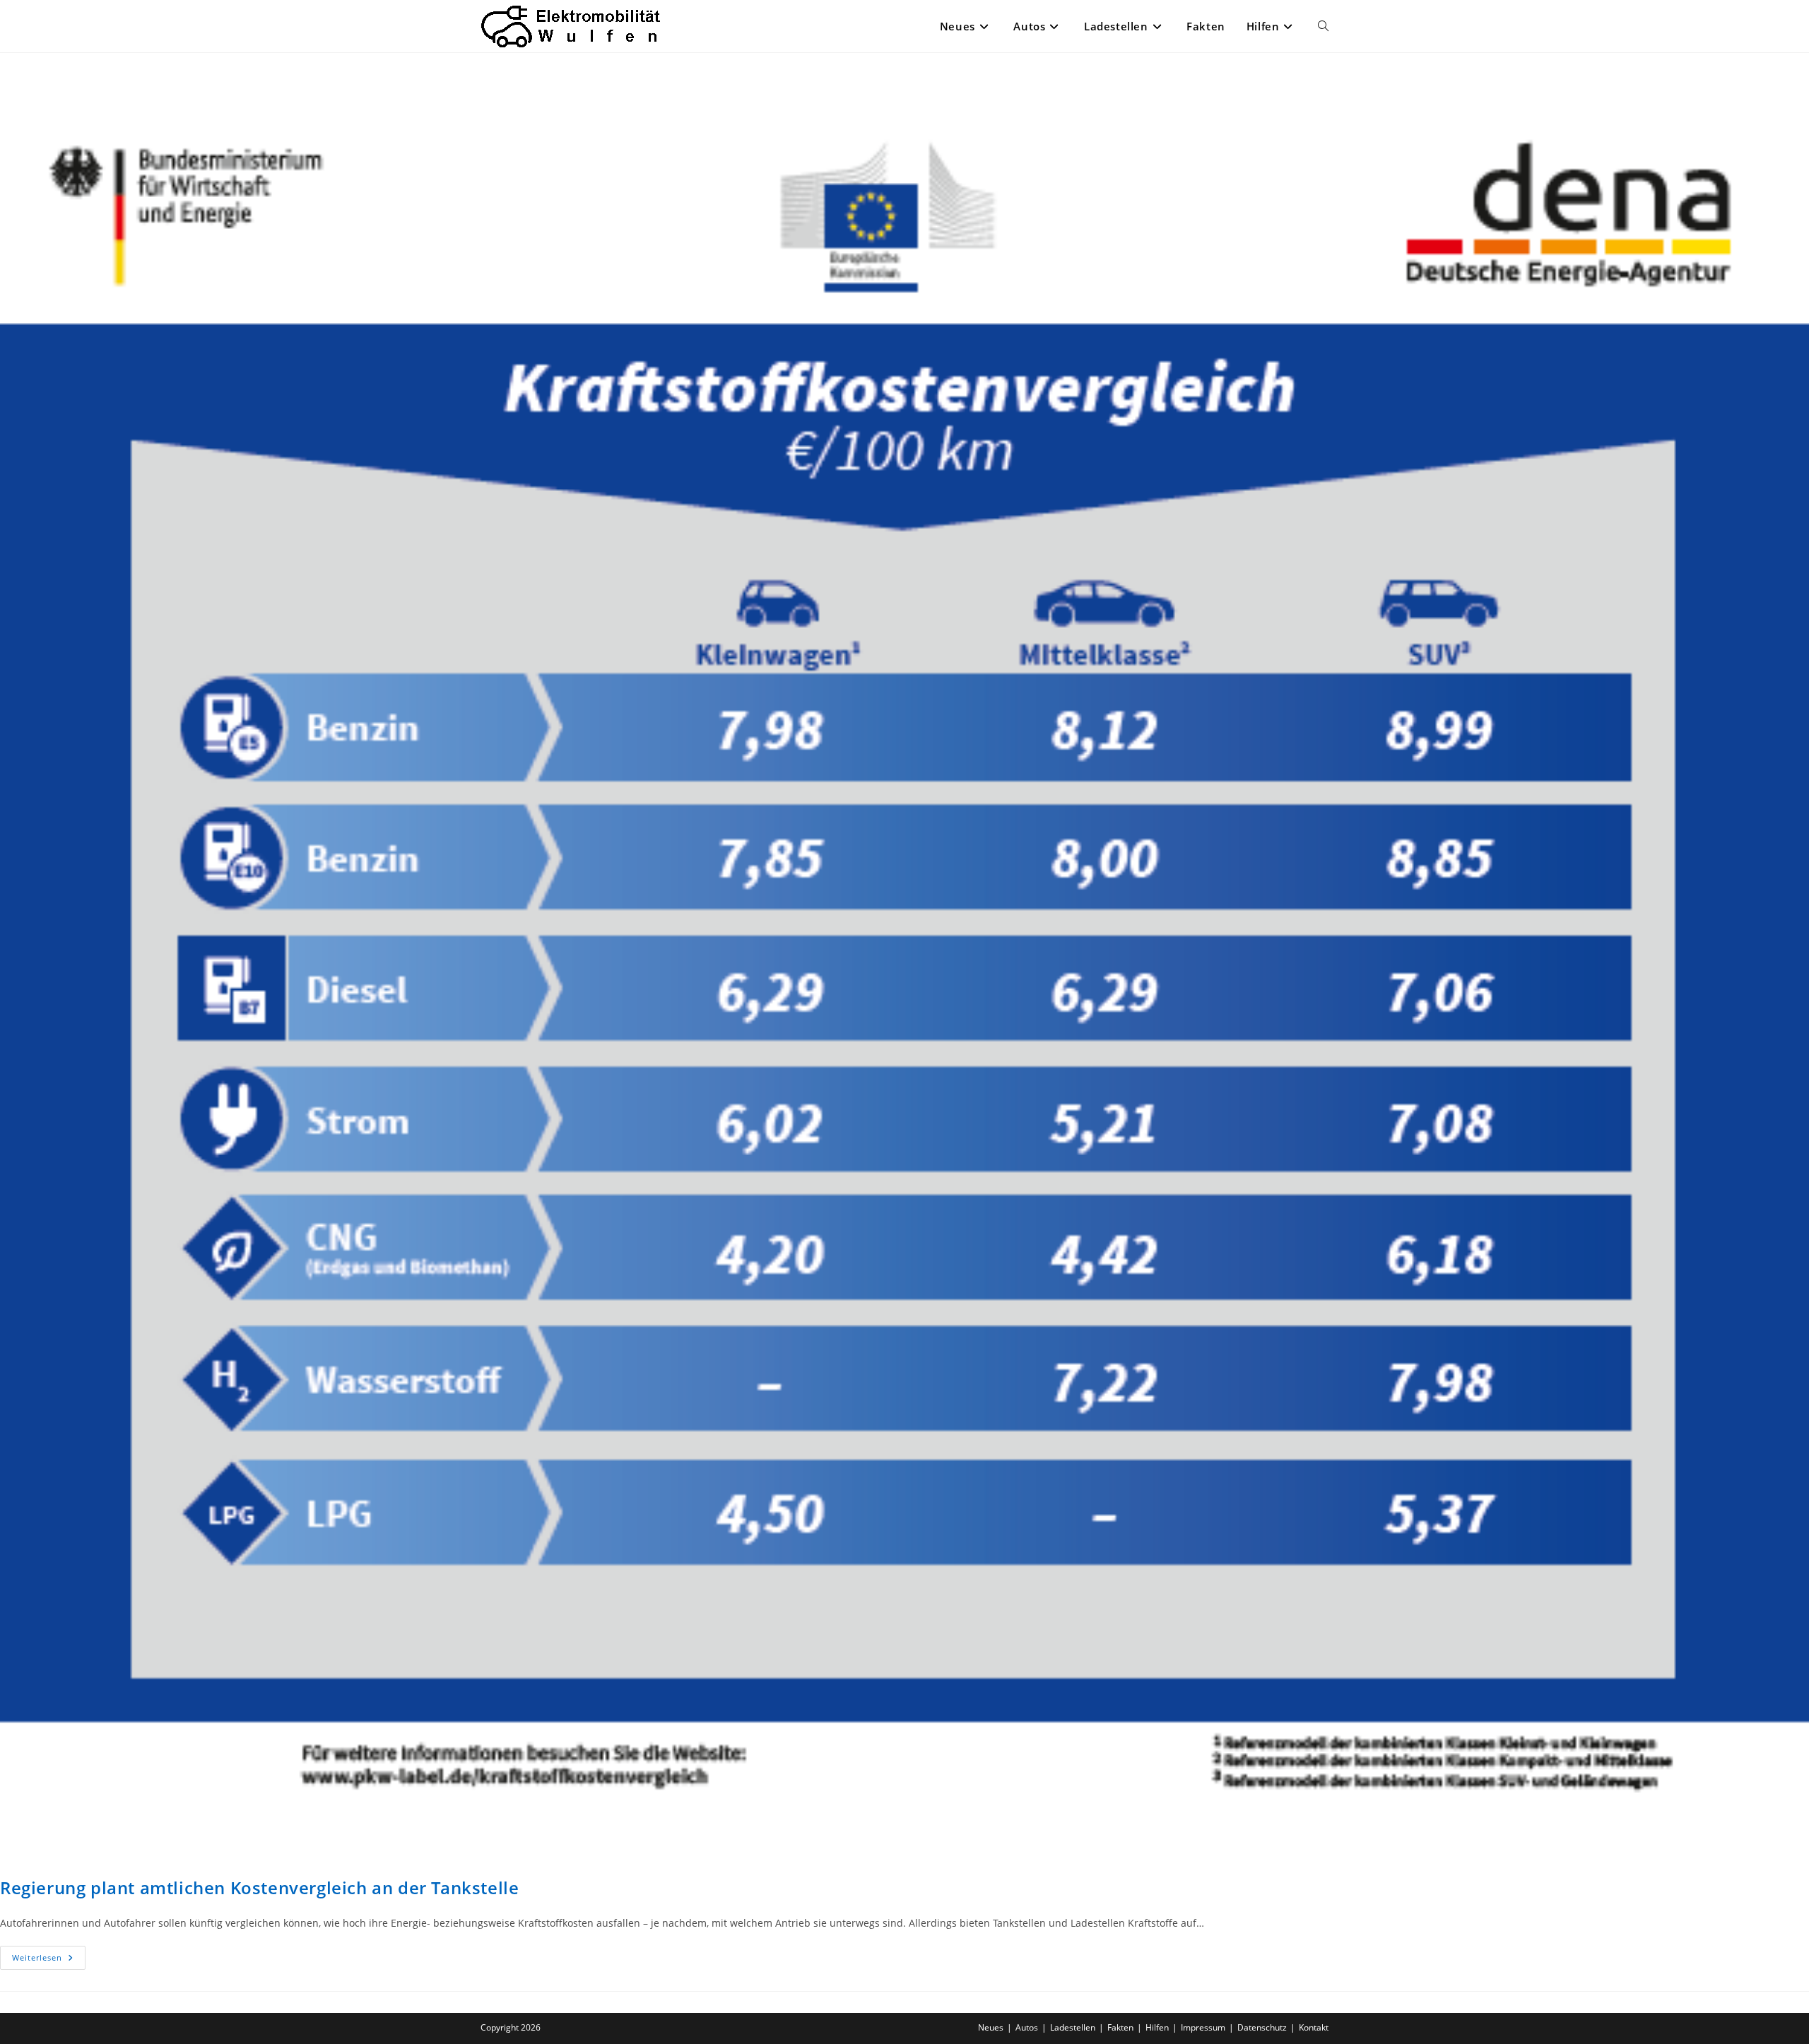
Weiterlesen (49, 1960)
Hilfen (1157, 2027)
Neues (991, 2027)
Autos (1027, 2027)
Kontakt (1314, 2027)
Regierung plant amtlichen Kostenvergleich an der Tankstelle (259, 1888)
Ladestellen (1073, 2027)
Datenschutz (1262, 2027)
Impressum (1203, 2027)
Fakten (1120, 2027)
